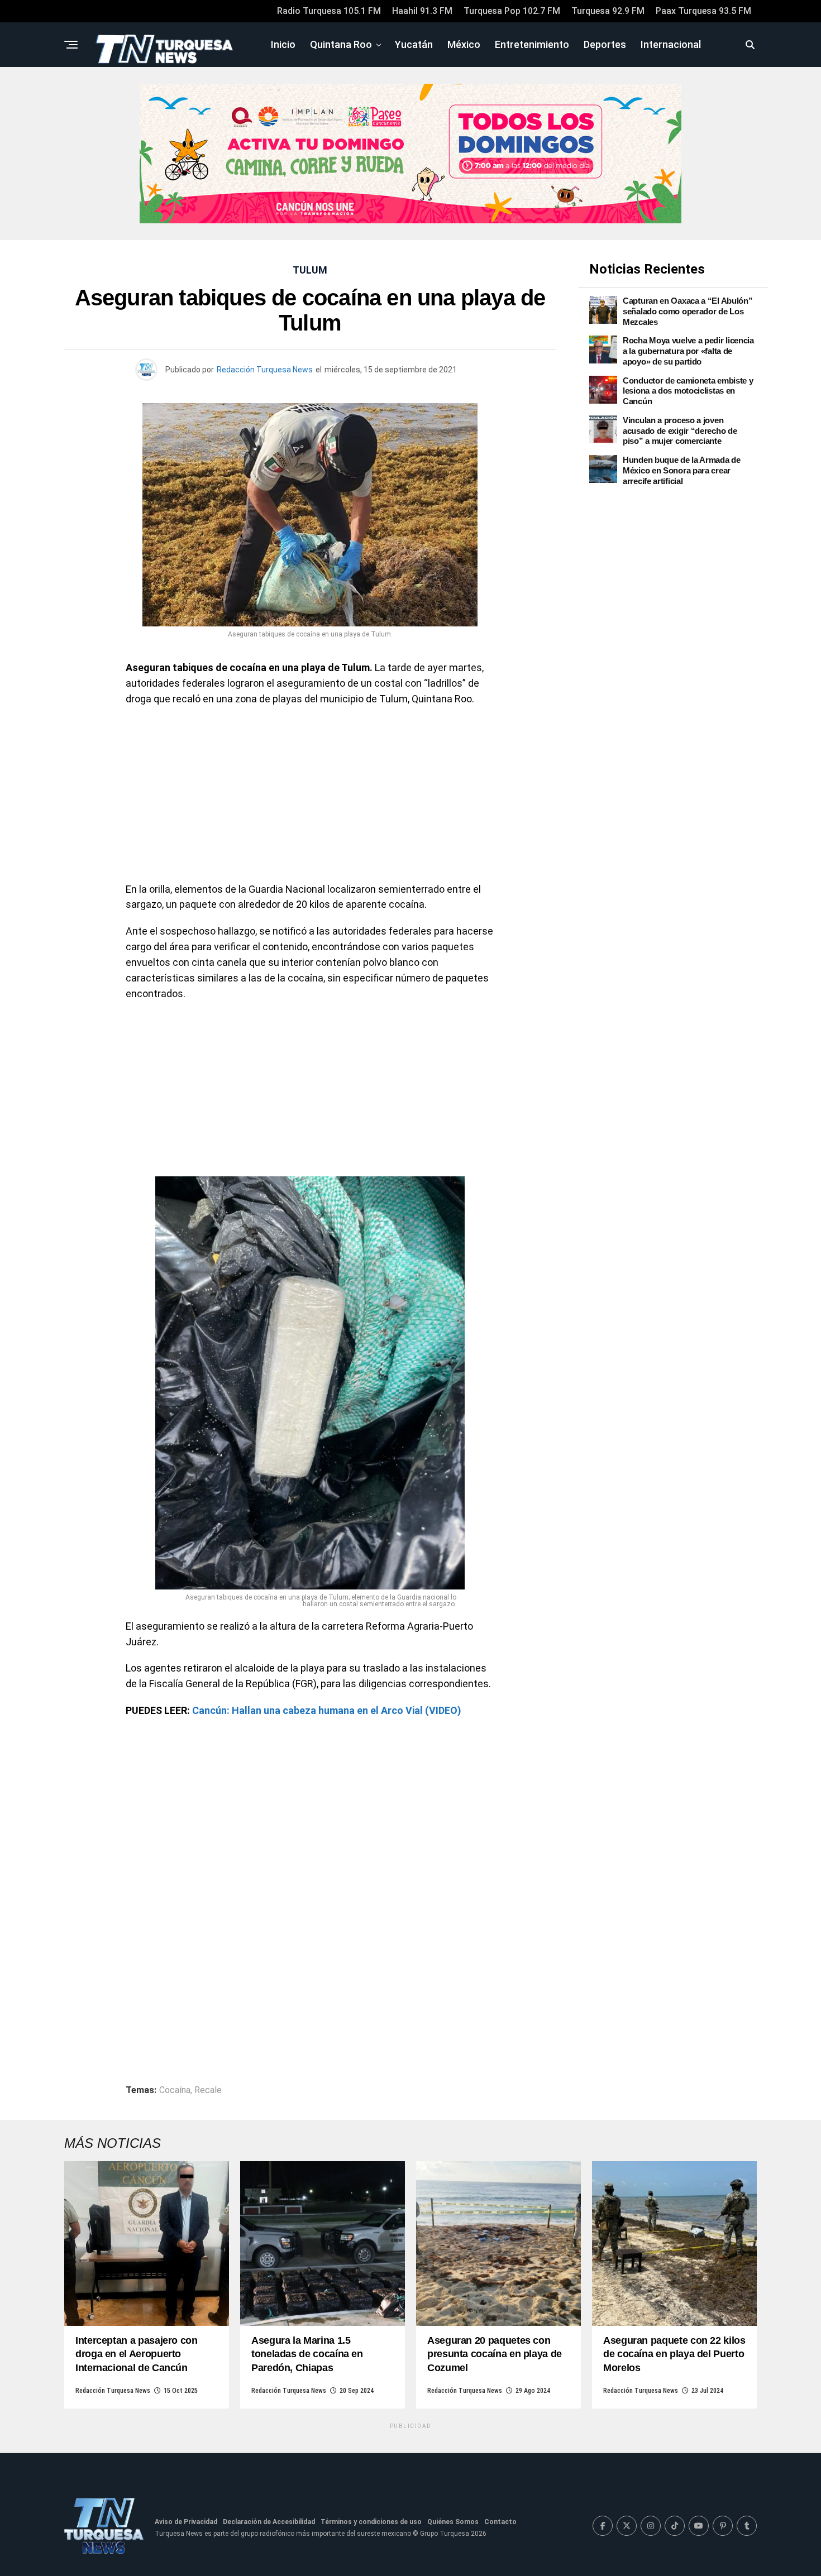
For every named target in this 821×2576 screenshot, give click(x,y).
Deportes (605, 44)
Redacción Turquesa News (265, 370)
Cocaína (175, 2090)
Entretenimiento (532, 44)
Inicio (283, 44)
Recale (208, 2090)
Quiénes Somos (453, 2522)
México (464, 44)
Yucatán (414, 44)
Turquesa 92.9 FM (608, 11)
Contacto (500, 2522)
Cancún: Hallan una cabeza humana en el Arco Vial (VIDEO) (327, 1710)
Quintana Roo (341, 44)
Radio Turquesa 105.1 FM (329, 11)
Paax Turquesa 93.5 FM (703, 11)
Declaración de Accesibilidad (269, 2522)
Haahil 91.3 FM (422, 11)
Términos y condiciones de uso (371, 2522)
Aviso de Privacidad (186, 2522)
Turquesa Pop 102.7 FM (512, 11)
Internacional (671, 44)
